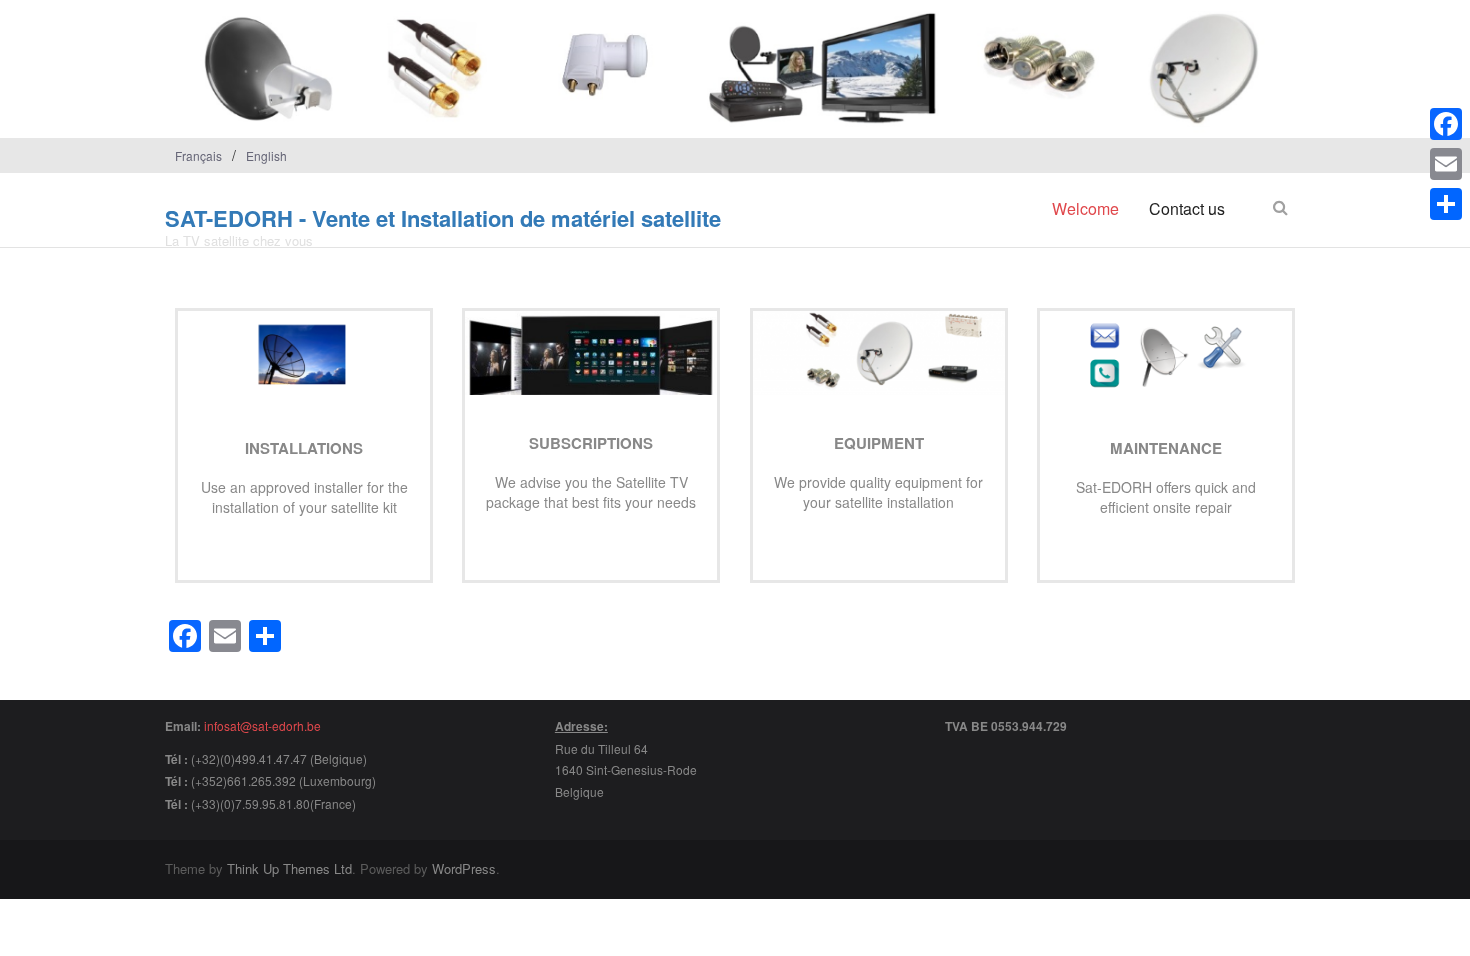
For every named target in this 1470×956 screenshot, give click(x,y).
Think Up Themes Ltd (289, 868)
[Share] (1446, 204)
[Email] (1446, 164)
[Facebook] (1446, 124)
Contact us (1187, 208)
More (297, 537)
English (266, 155)
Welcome (1085, 208)
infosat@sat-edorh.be (262, 725)
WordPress (464, 868)
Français (198, 155)
